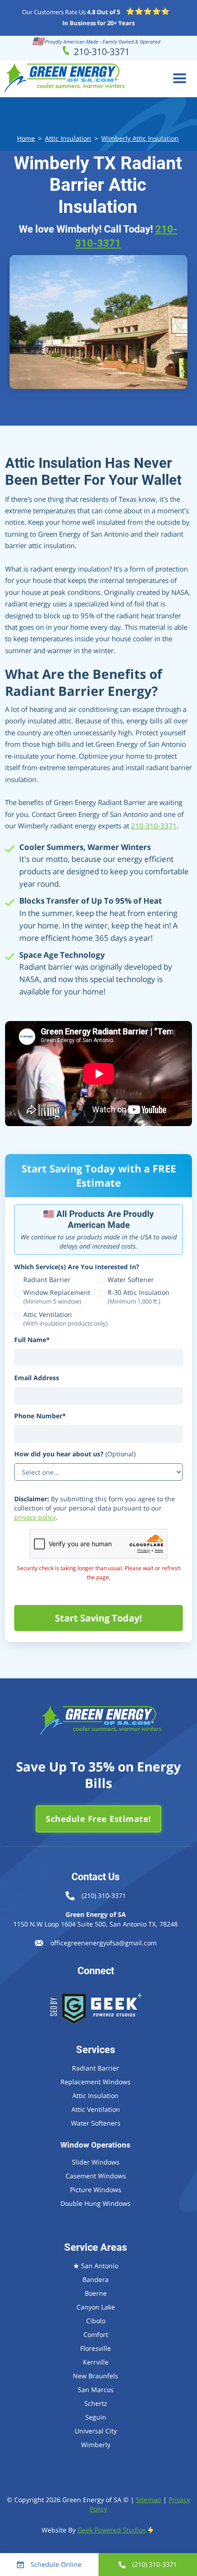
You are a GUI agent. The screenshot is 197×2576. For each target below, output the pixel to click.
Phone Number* (40, 1416)
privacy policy (35, 1517)
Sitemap (149, 2500)
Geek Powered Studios (112, 2530)
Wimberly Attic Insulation (140, 138)
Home (26, 138)
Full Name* (32, 1340)
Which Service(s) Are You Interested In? (77, 1267)
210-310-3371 (154, 826)
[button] (180, 79)
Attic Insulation (68, 138)
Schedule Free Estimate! (98, 1819)
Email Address (37, 1378)
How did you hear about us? (75, 1454)
